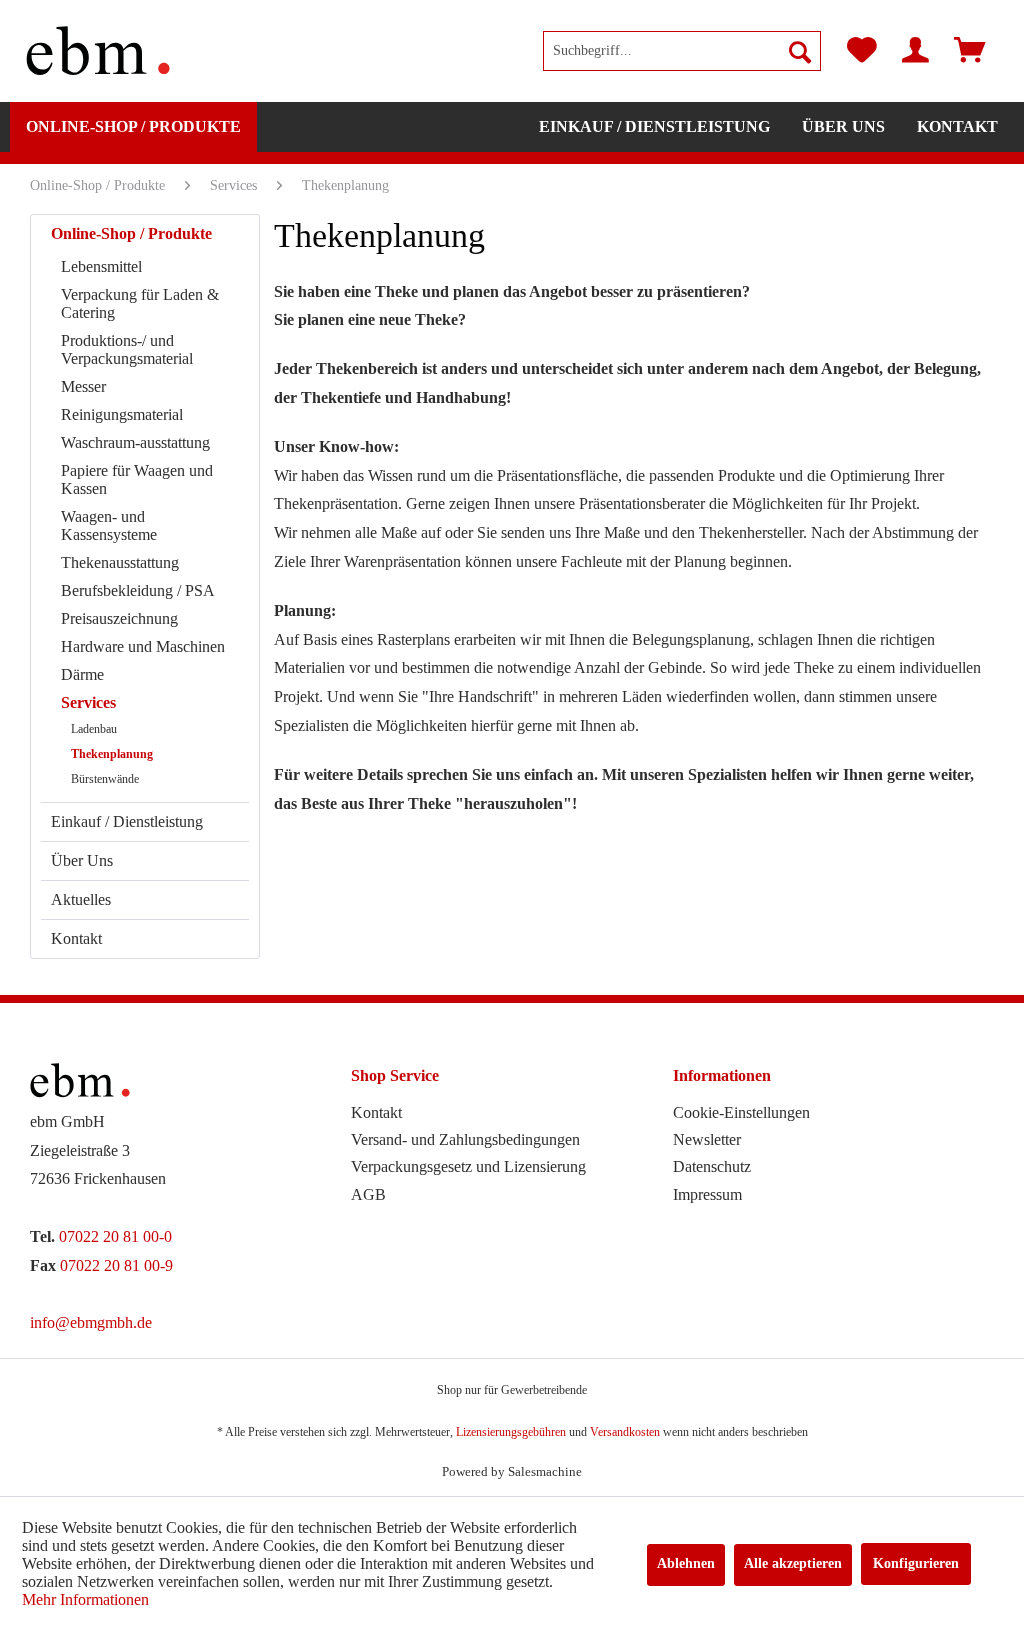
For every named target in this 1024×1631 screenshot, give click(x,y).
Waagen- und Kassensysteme (109, 525)
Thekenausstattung (120, 562)
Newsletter (707, 1139)
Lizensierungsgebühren (511, 1432)
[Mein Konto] (915, 51)
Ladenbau (94, 729)
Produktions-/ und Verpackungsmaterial (127, 349)
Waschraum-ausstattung (135, 442)
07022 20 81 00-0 (115, 1236)
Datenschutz (712, 1166)
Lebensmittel (101, 266)
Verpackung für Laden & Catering (140, 303)
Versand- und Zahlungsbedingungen (465, 1139)
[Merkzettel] (862, 51)
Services (88, 702)
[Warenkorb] (970, 51)
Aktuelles (81, 899)
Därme (82, 674)
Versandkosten (625, 1432)
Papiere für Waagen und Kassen (137, 479)
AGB (368, 1194)
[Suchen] (800, 51)
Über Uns (82, 860)
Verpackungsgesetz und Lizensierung (468, 1166)
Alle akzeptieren (793, 1563)
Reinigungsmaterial (122, 414)
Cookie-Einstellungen (741, 1112)
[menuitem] (682, 51)
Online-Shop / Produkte (131, 233)
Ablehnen (686, 1563)
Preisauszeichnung (119, 618)
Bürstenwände (105, 779)
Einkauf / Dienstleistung (127, 821)
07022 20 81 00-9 (116, 1265)
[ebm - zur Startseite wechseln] (98, 51)
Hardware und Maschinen (143, 646)
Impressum (707, 1194)
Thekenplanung (112, 754)
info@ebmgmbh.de (91, 1322)
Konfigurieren (916, 1563)
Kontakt (76, 938)
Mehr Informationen (85, 1599)
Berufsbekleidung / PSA (138, 590)
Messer (83, 386)
